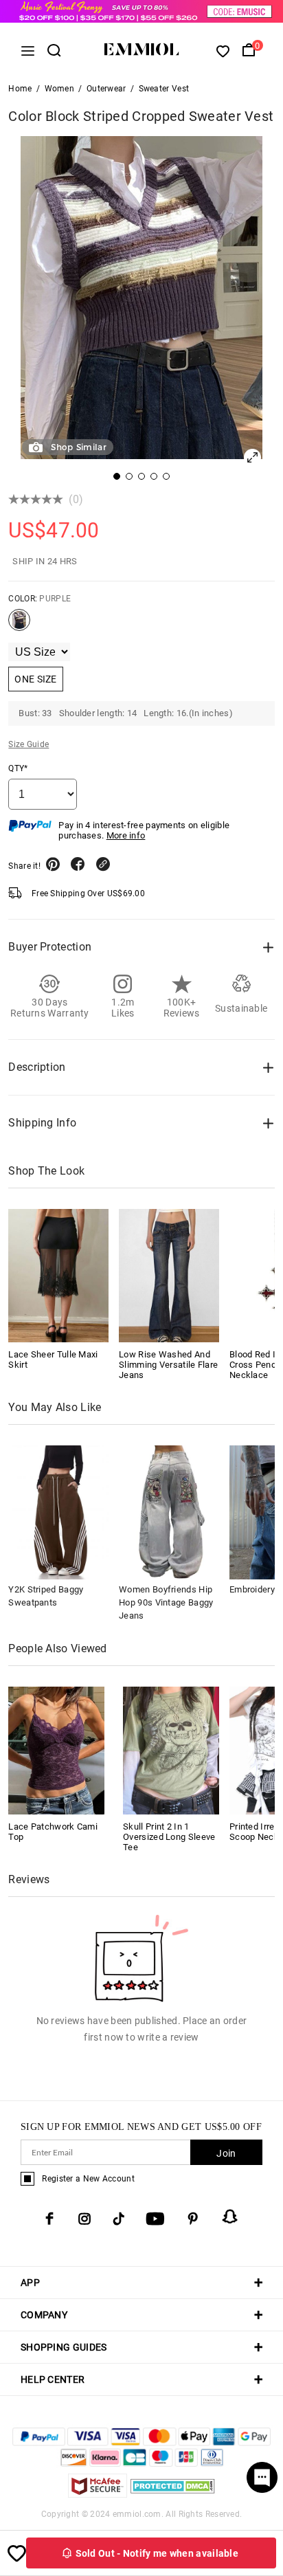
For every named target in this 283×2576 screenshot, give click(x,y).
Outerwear (106, 89)
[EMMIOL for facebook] (49, 2219)
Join (226, 2153)
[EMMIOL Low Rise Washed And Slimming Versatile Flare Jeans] (169, 1276)
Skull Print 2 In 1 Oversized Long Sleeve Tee (169, 1837)
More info (126, 835)
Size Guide (29, 744)
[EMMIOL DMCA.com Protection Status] (173, 2494)
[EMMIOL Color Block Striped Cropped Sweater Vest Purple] (19, 625)
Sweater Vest (164, 89)
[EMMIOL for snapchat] (230, 2217)
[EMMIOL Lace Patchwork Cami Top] (56, 1750)
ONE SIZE (35, 679)
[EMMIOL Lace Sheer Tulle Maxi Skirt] (58, 1276)
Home (20, 89)
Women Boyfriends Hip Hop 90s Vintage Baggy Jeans (166, 1602)
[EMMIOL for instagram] (84, 2219)
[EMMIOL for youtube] (155, 2219)
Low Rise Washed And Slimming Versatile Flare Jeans (168, 1365)
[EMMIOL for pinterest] (193, 2219)
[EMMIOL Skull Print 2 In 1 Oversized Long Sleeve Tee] (171, 1750)
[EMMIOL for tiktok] (118, 2219)
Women (60, 89)
